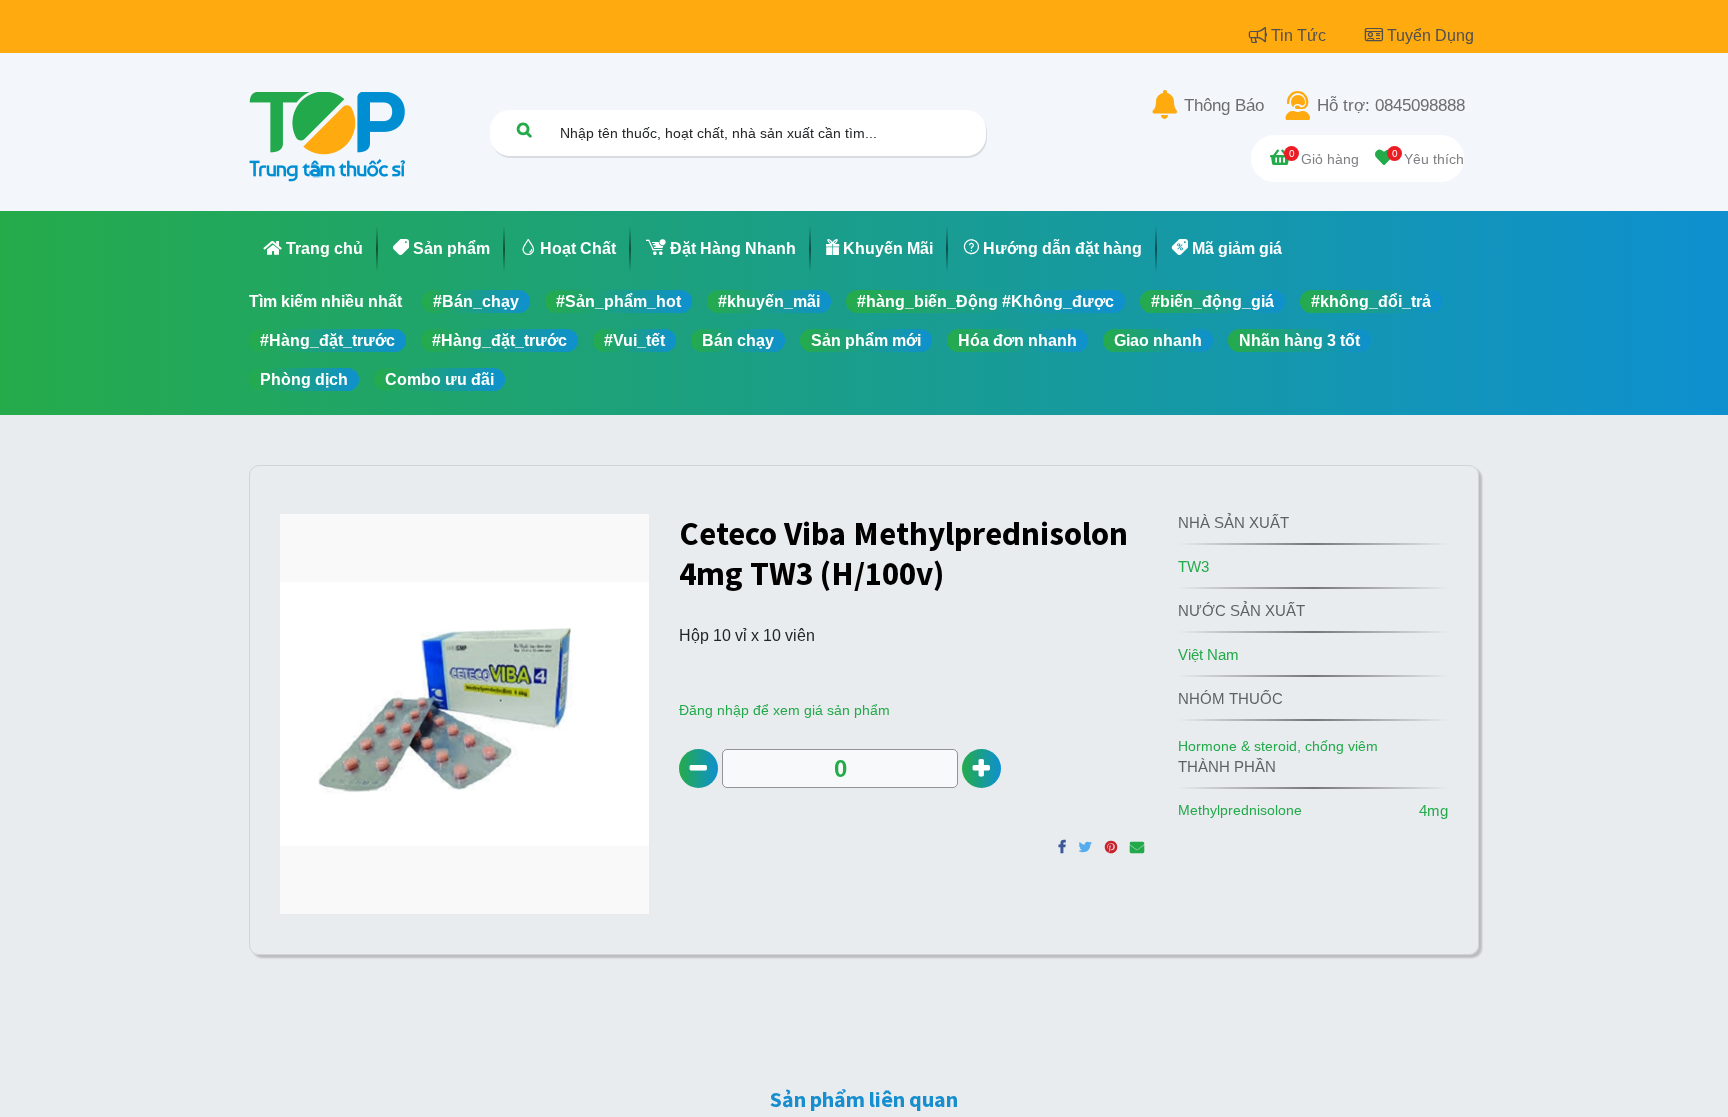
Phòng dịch (304, 379)
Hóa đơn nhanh (1017, 340)
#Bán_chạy (476, 301)
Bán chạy (738, 340)
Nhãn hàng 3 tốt (1299, 340)
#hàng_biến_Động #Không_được (985, 301)
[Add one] (981, 768)
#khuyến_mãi (769, 301)
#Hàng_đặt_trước (327, 340)
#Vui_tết (634, 340)
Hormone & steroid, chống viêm (1278, 746)
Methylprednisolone (1240, 810)
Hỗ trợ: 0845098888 (1391, 106)
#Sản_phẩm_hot (618, 301)
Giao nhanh (1158, 340)
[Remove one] (698, 768)
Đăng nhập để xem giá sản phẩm (784, 710)
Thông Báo (1224, 106)
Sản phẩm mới (866, 340)
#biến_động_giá (1212, 301)
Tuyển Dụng (1430, 35)
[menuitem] (313, 249)
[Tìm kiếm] (524, 129)
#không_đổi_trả (1371, 301)
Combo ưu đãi (439, 379)
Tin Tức (1300, 35)
